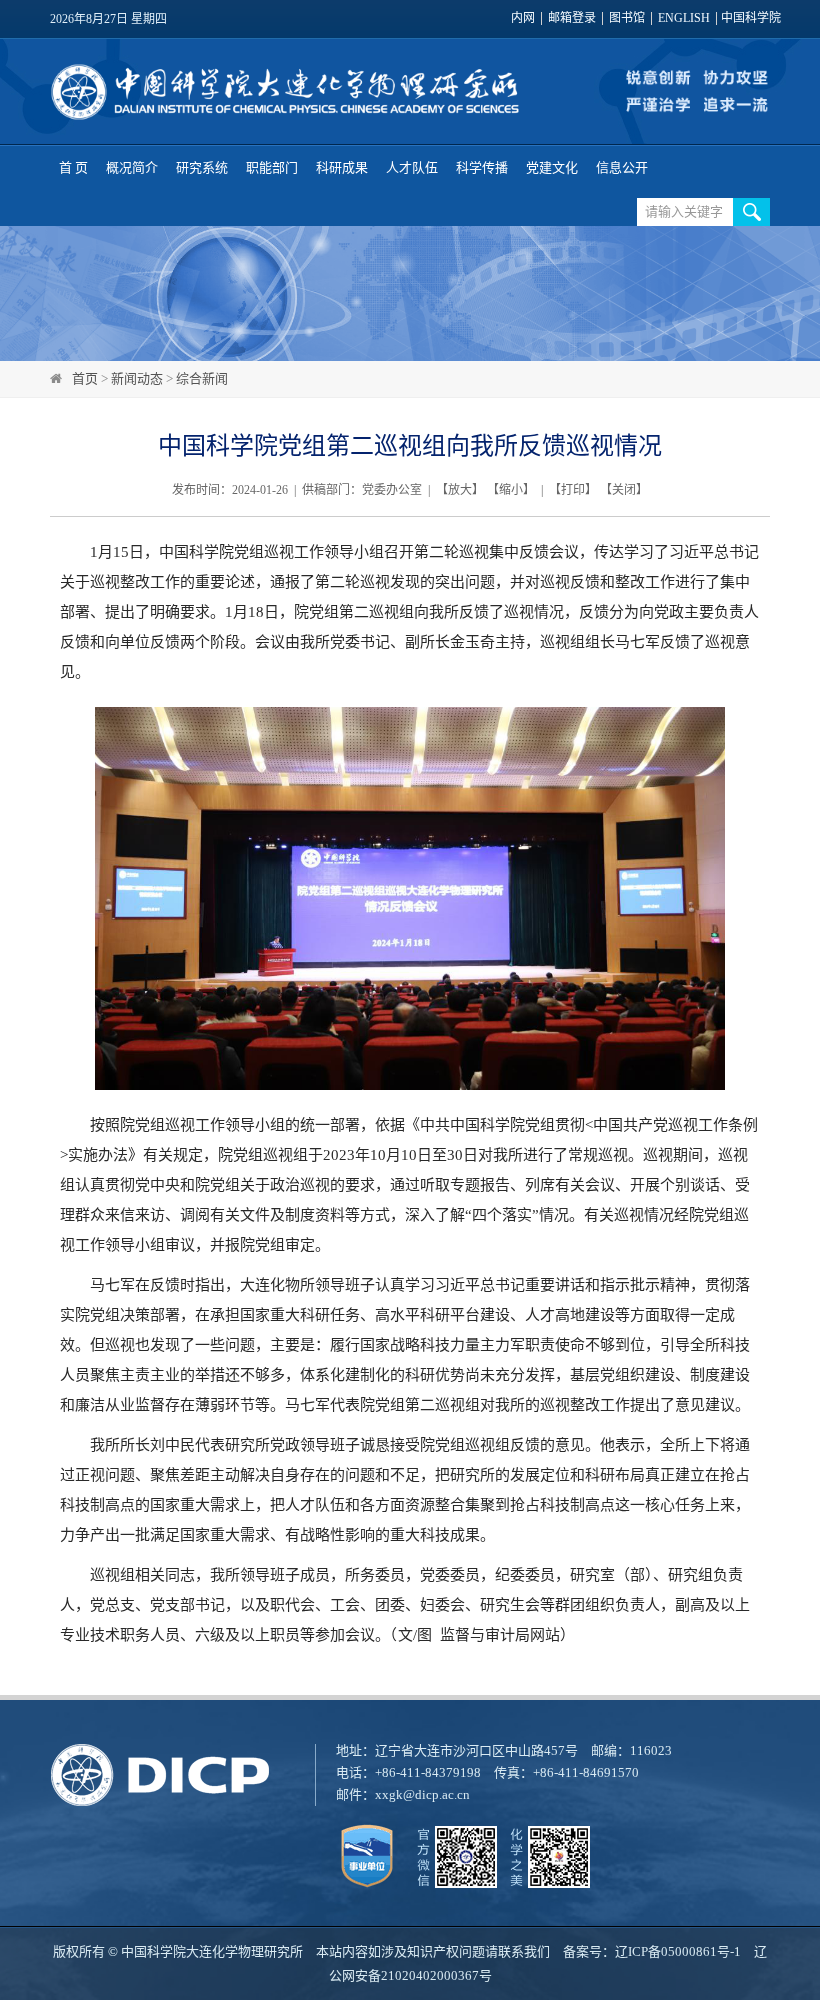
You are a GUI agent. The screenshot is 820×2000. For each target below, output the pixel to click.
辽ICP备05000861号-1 (678, 1951)
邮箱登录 (572, 18)
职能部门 (272, 167)
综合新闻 (202, 378)
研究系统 (202, 167)
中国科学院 (751, 18)
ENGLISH (684, 18)
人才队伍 (412, 167)
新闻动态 (137, 378)
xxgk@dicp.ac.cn (422, 1794)
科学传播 (482, 167)
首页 (85, 378)
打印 (573, 490)
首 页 (73, 167)
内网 (523, 18)
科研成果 (342, 167)
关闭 (624, 490)
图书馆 (627, 18)
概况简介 (132, 167)
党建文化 (552, 167)
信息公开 (622, 167)
